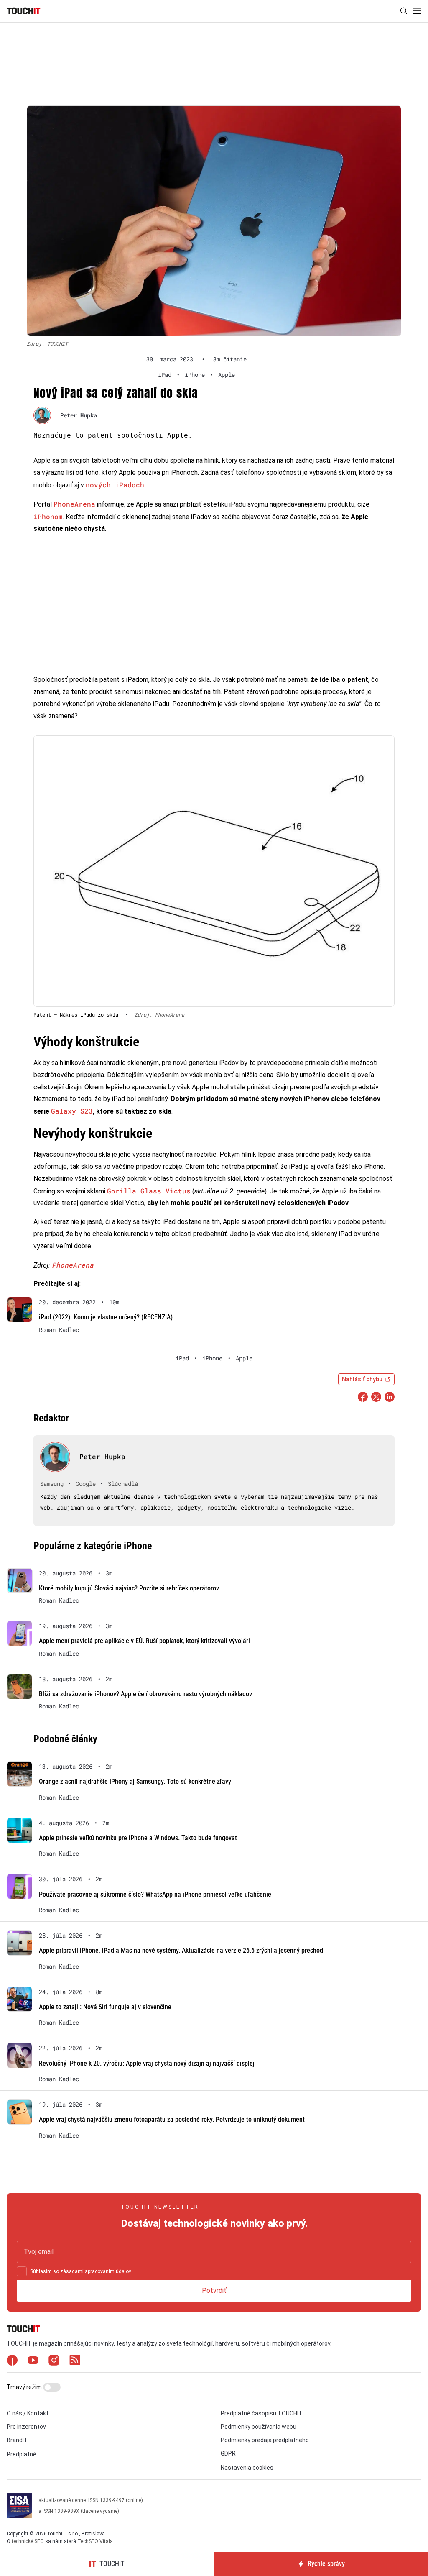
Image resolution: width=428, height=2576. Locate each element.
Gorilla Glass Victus (149, 1191)
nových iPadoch (115, 485)
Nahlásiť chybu (362, 1379)
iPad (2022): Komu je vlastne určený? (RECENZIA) (106, 1317)
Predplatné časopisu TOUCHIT (262, 2413)
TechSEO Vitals (95, 2541)
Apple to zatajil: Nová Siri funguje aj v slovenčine (105, 2007)
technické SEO (28, 2541)
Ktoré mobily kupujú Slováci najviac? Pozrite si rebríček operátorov (129, 1588)
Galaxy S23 (72, 1111)
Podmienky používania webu (259, 2427)
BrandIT (17, 2440)
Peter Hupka (79, 415)
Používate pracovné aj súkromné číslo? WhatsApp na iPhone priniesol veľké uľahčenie (155, 1894)
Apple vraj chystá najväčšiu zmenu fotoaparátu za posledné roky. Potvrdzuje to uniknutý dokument (172, 2119)
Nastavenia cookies (247, 2468)
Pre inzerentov (26, 2427)
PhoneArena (74, 504)
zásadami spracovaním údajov (96, 2271)
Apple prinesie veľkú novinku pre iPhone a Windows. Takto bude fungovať (138, 1838)
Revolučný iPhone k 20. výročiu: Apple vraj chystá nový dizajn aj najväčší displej (147, 2063)
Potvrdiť (214, 2290)
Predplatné (22, 2454)
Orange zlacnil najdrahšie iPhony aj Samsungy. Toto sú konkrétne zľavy (135, 1781)
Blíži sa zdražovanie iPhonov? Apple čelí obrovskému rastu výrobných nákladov (145, 1694)
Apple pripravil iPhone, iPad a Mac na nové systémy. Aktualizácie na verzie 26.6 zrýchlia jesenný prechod (181, 1950)
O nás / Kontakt (28, 2413)
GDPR (228, 2453)
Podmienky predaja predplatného (265, 2440)
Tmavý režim (25, 2387)
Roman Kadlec (59, 1330)
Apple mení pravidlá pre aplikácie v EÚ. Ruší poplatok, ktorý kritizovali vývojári (144, 1641)
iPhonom (48, 516)
